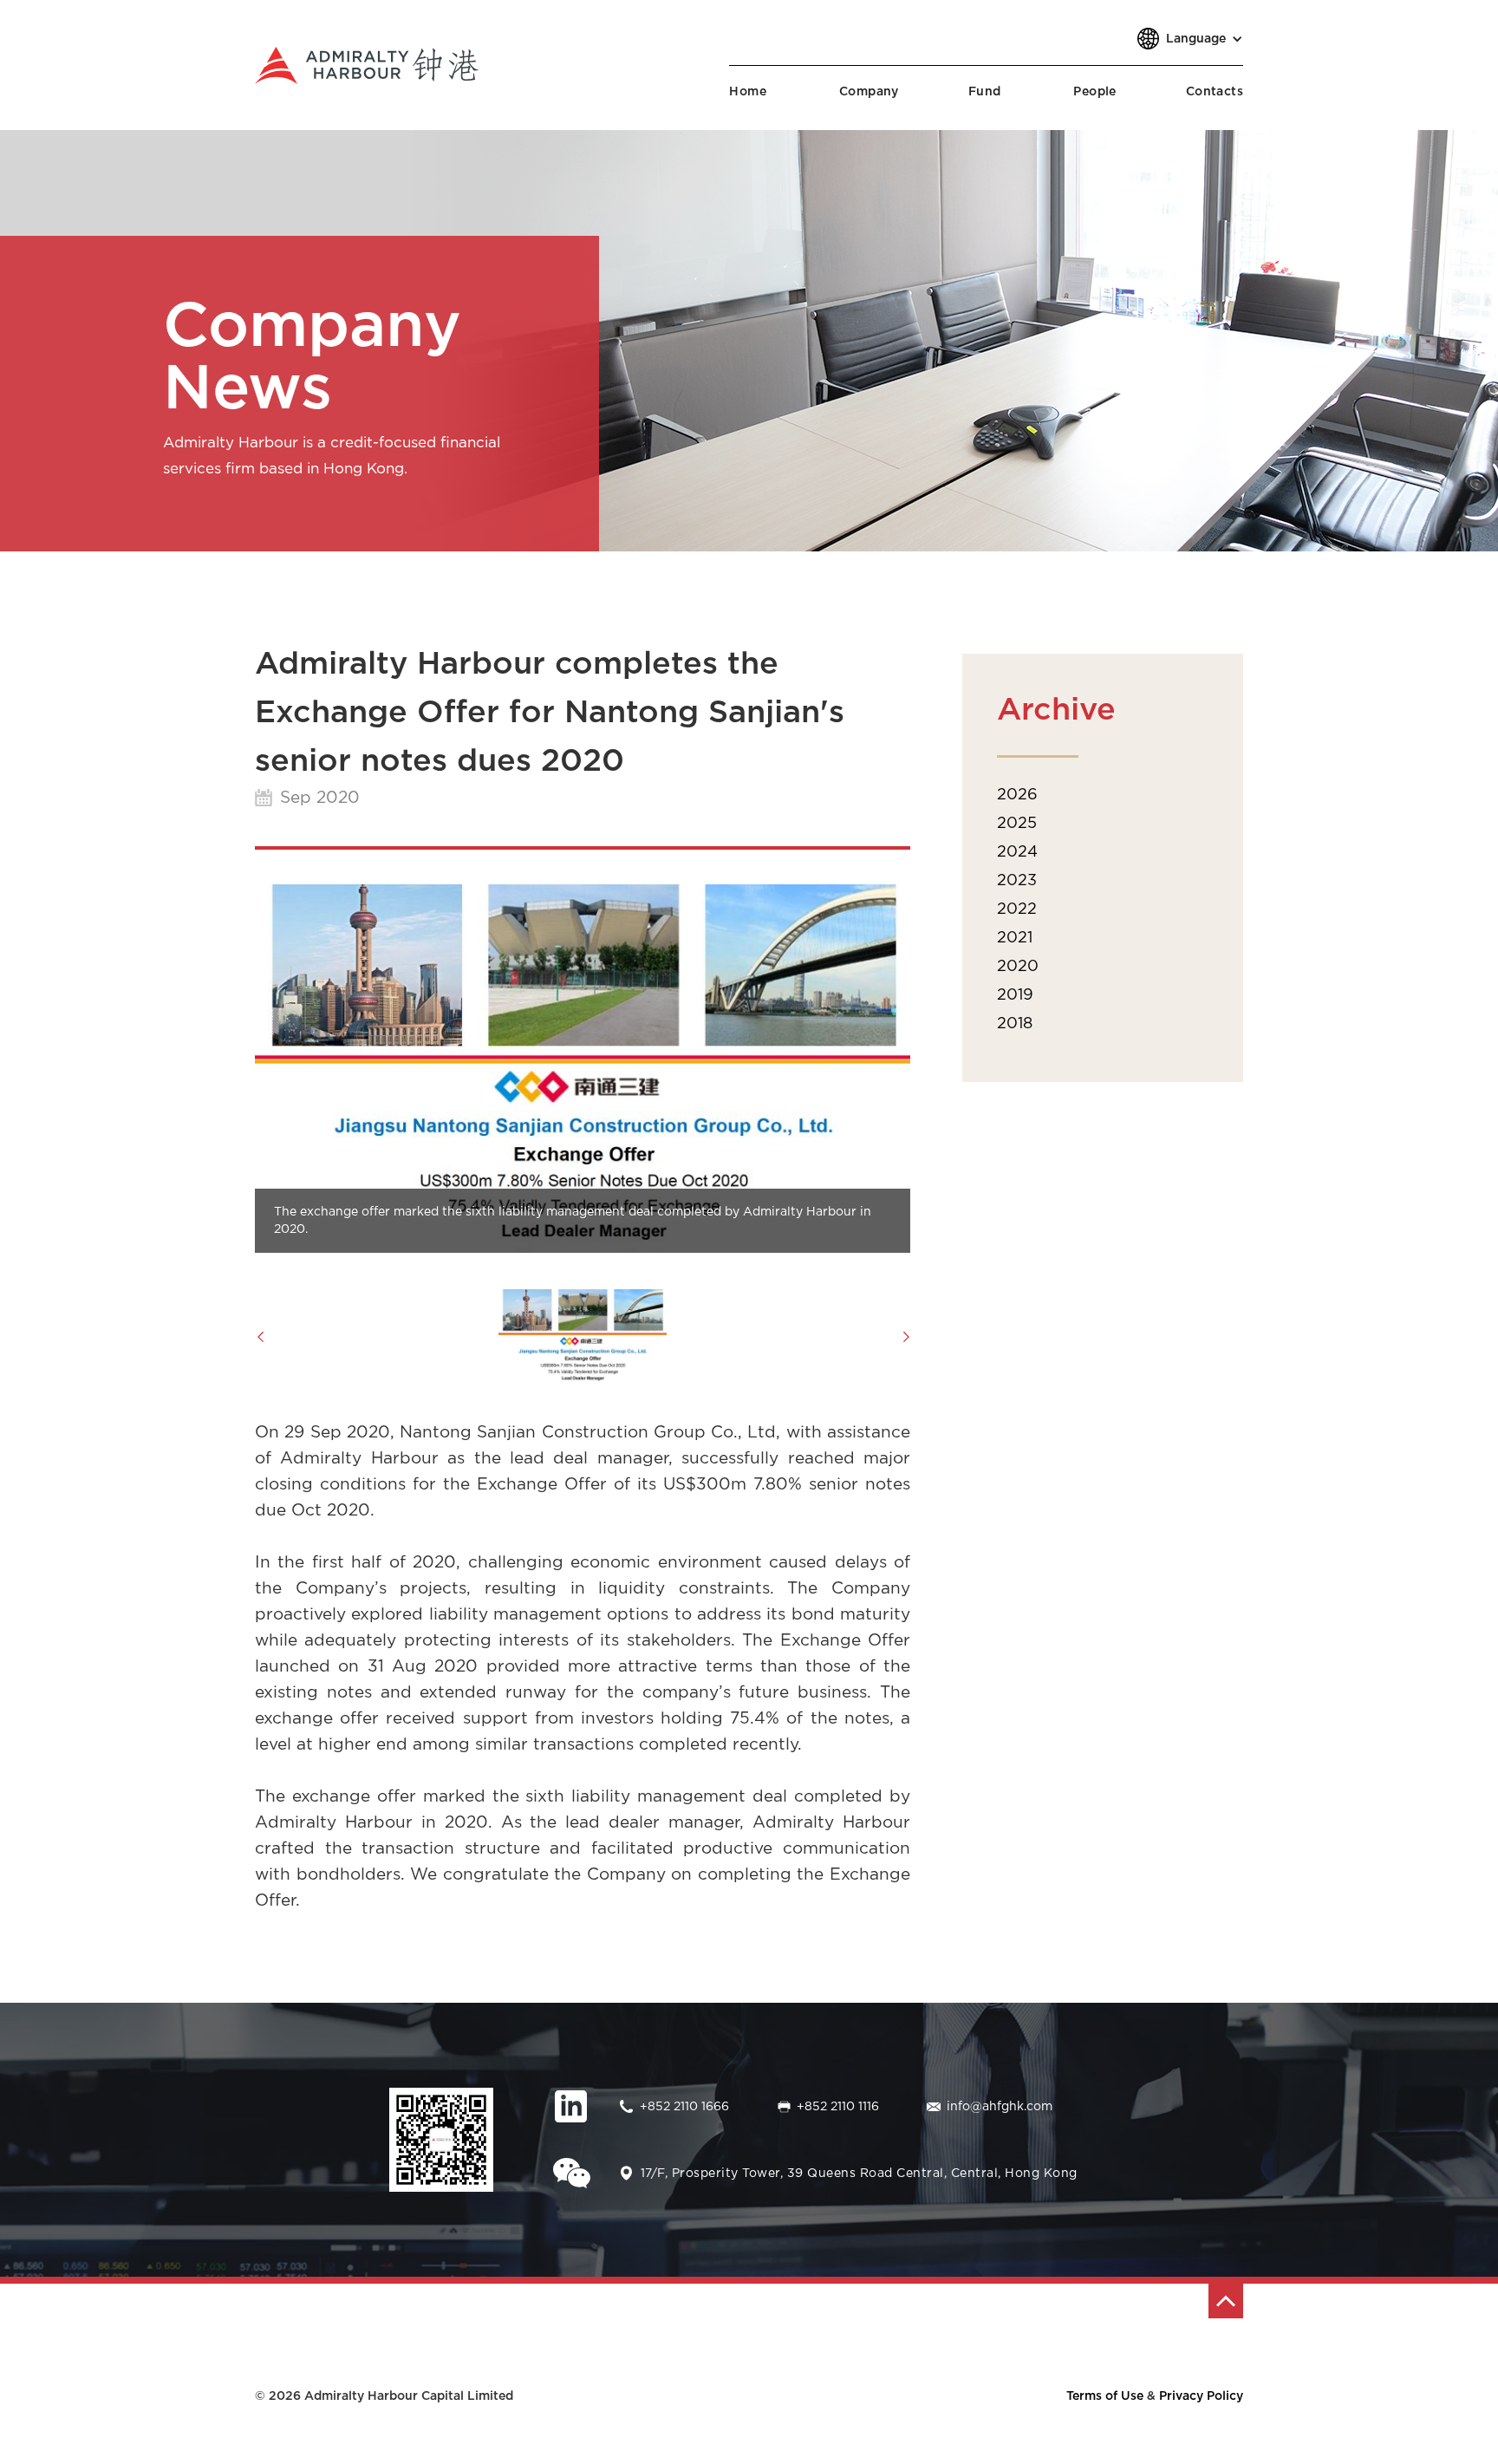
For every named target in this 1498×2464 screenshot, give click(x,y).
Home (748, 92)
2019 (1015, 995)
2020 (1018, 967)
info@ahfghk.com (1000, 2107)
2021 (1015, 938)
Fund (985, 92)
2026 (1017, 795)
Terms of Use (1105, 2396)
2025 (1017, 824)
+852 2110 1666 (684, 2107)
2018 (1015, 1024)
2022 (1017, 909)
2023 (1017, 881)
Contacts (1215, 92)
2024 (1017, 852)
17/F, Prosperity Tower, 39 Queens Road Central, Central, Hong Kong (859, 2174)
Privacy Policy (1201, 2396)
